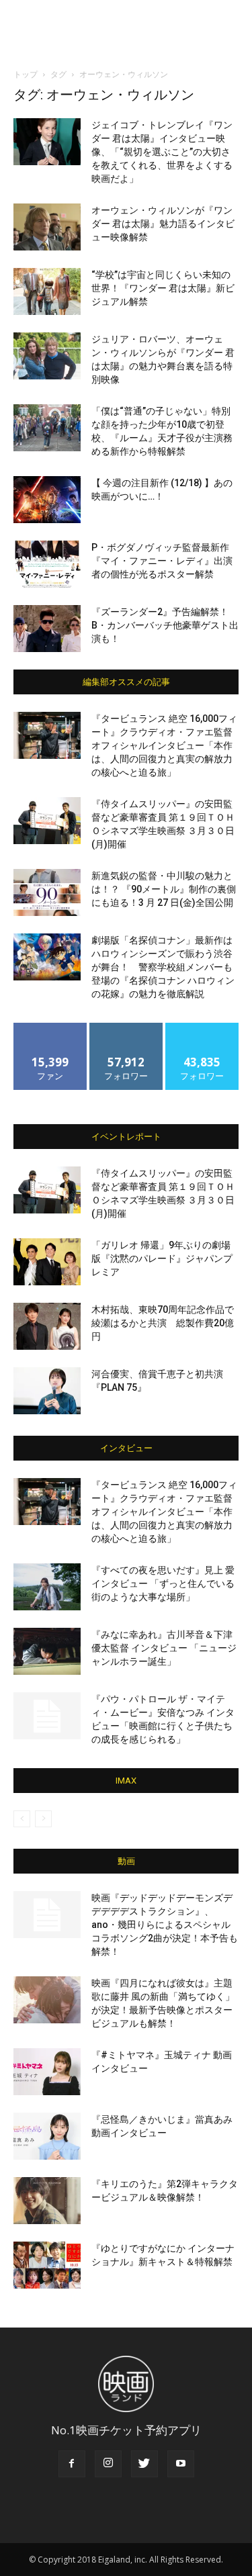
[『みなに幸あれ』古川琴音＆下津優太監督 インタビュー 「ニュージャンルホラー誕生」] (47, 1651)
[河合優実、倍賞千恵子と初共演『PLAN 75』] (47, 1391)
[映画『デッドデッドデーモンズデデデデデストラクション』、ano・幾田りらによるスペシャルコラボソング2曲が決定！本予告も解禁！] (47, 1915)
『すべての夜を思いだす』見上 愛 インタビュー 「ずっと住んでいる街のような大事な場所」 (163, 1583)
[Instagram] (108, 2464)
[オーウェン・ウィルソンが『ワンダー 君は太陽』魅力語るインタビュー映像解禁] (47, 227)
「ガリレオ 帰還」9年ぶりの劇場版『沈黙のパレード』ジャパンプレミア (162, 1258)
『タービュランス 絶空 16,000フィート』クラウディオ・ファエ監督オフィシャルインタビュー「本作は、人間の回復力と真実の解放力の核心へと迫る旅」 (164, 745)
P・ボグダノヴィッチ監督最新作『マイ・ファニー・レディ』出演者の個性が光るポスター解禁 (162, 561)
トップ (26, 74)
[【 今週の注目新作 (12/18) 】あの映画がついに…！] (47, 500)
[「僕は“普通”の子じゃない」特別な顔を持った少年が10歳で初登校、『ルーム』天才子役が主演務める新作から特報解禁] (47, 428)
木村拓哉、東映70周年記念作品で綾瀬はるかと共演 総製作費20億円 (163, 1323)
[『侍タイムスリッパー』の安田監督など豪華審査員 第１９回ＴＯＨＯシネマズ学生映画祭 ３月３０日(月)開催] (47, 821)
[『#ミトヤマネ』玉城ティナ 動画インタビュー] (47, 2072)
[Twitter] (144, 2464)
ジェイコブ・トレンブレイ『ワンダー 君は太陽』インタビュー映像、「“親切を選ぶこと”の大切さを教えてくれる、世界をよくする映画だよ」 (162, 152)
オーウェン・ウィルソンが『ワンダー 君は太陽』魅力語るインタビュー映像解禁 (163, 224)
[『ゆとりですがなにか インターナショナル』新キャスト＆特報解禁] (47, 2265)
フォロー (126, 1028)
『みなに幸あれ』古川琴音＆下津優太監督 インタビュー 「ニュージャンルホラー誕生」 (164, 1648)
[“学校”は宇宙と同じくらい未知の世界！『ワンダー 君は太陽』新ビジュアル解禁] (47, 291)
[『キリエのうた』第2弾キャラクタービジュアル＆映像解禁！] (47, 2201)
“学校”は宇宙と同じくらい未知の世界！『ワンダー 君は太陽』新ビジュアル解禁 (163, 288)
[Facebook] (72, 2464)
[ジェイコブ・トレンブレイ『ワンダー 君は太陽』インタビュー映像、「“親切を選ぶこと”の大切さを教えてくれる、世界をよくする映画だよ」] (47, 142)
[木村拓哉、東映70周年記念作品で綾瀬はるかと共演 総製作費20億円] (47, 1326)
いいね (50, 1028)
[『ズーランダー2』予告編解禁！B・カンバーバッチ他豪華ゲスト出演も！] (47, 629)
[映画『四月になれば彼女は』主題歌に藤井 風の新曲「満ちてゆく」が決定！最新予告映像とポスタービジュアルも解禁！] (47, 2000)
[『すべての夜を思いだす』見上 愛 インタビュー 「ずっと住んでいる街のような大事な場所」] (47, 1587)
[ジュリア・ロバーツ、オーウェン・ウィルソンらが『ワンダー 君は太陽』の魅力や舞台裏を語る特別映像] (47, 356)
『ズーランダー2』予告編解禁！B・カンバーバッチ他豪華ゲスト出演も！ (165, 625)
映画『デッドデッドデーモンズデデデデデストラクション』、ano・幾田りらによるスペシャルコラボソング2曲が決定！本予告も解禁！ (165, 1925)
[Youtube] (181, 2464)
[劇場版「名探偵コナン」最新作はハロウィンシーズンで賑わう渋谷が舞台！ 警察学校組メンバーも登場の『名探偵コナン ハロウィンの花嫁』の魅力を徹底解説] (47, 957)
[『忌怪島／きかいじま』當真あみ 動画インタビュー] (47, 2136)
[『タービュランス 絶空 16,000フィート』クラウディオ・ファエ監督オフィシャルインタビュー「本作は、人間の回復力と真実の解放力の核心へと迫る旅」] (47, 735)
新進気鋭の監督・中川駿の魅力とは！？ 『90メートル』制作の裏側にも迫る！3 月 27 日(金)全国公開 (164, 889)
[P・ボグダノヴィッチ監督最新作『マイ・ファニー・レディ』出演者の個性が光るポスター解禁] (47, 564)
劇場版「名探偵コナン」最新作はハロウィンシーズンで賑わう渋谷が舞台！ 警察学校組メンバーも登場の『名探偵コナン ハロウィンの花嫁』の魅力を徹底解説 (163, 967)
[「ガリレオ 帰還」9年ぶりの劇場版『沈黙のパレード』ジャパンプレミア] (47, 1262)
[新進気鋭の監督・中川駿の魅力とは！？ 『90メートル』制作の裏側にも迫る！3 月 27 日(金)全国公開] (47, 892)
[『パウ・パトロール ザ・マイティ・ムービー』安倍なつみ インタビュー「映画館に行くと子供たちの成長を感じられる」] (47, 1716)
